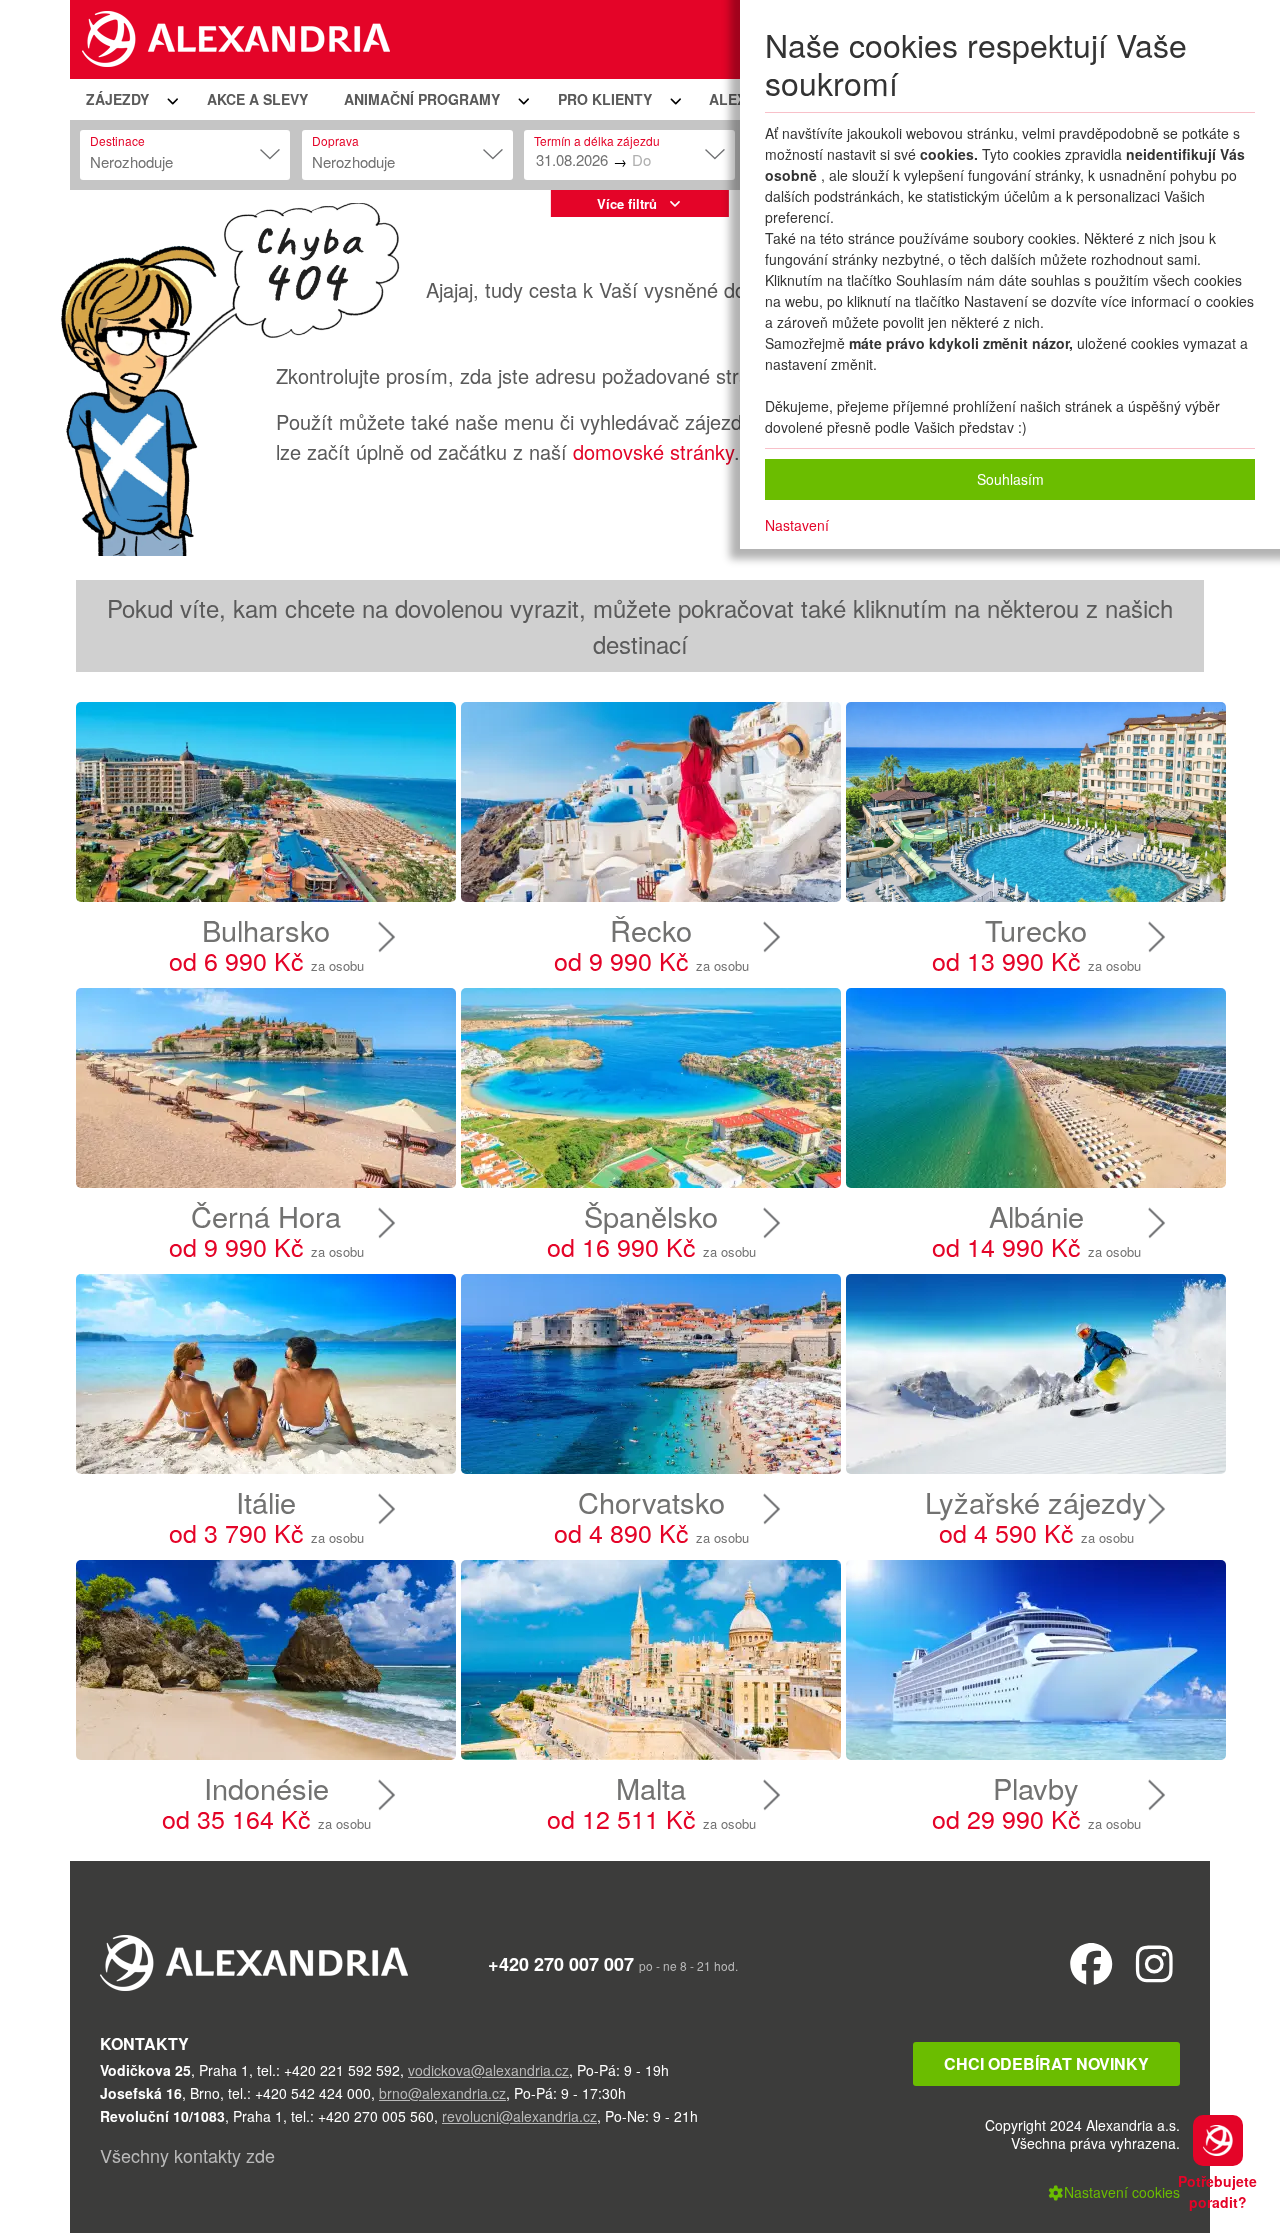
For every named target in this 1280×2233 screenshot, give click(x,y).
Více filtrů (627, 203)
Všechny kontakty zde (187, 2155)
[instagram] (1154, 1962)
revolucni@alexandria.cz (519, 2116)
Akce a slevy (257, 99)
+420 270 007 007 (561, 1964)
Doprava (335, 140)
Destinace (117, 140)
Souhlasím (1010, 479)
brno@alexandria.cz (442, 2093)
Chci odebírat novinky (1046, 2063)
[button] (129, 99)
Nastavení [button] (797, 525)
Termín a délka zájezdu (597, 140)
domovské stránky (653, 451)
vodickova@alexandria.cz (488, 2070)
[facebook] (1091, 1962)
